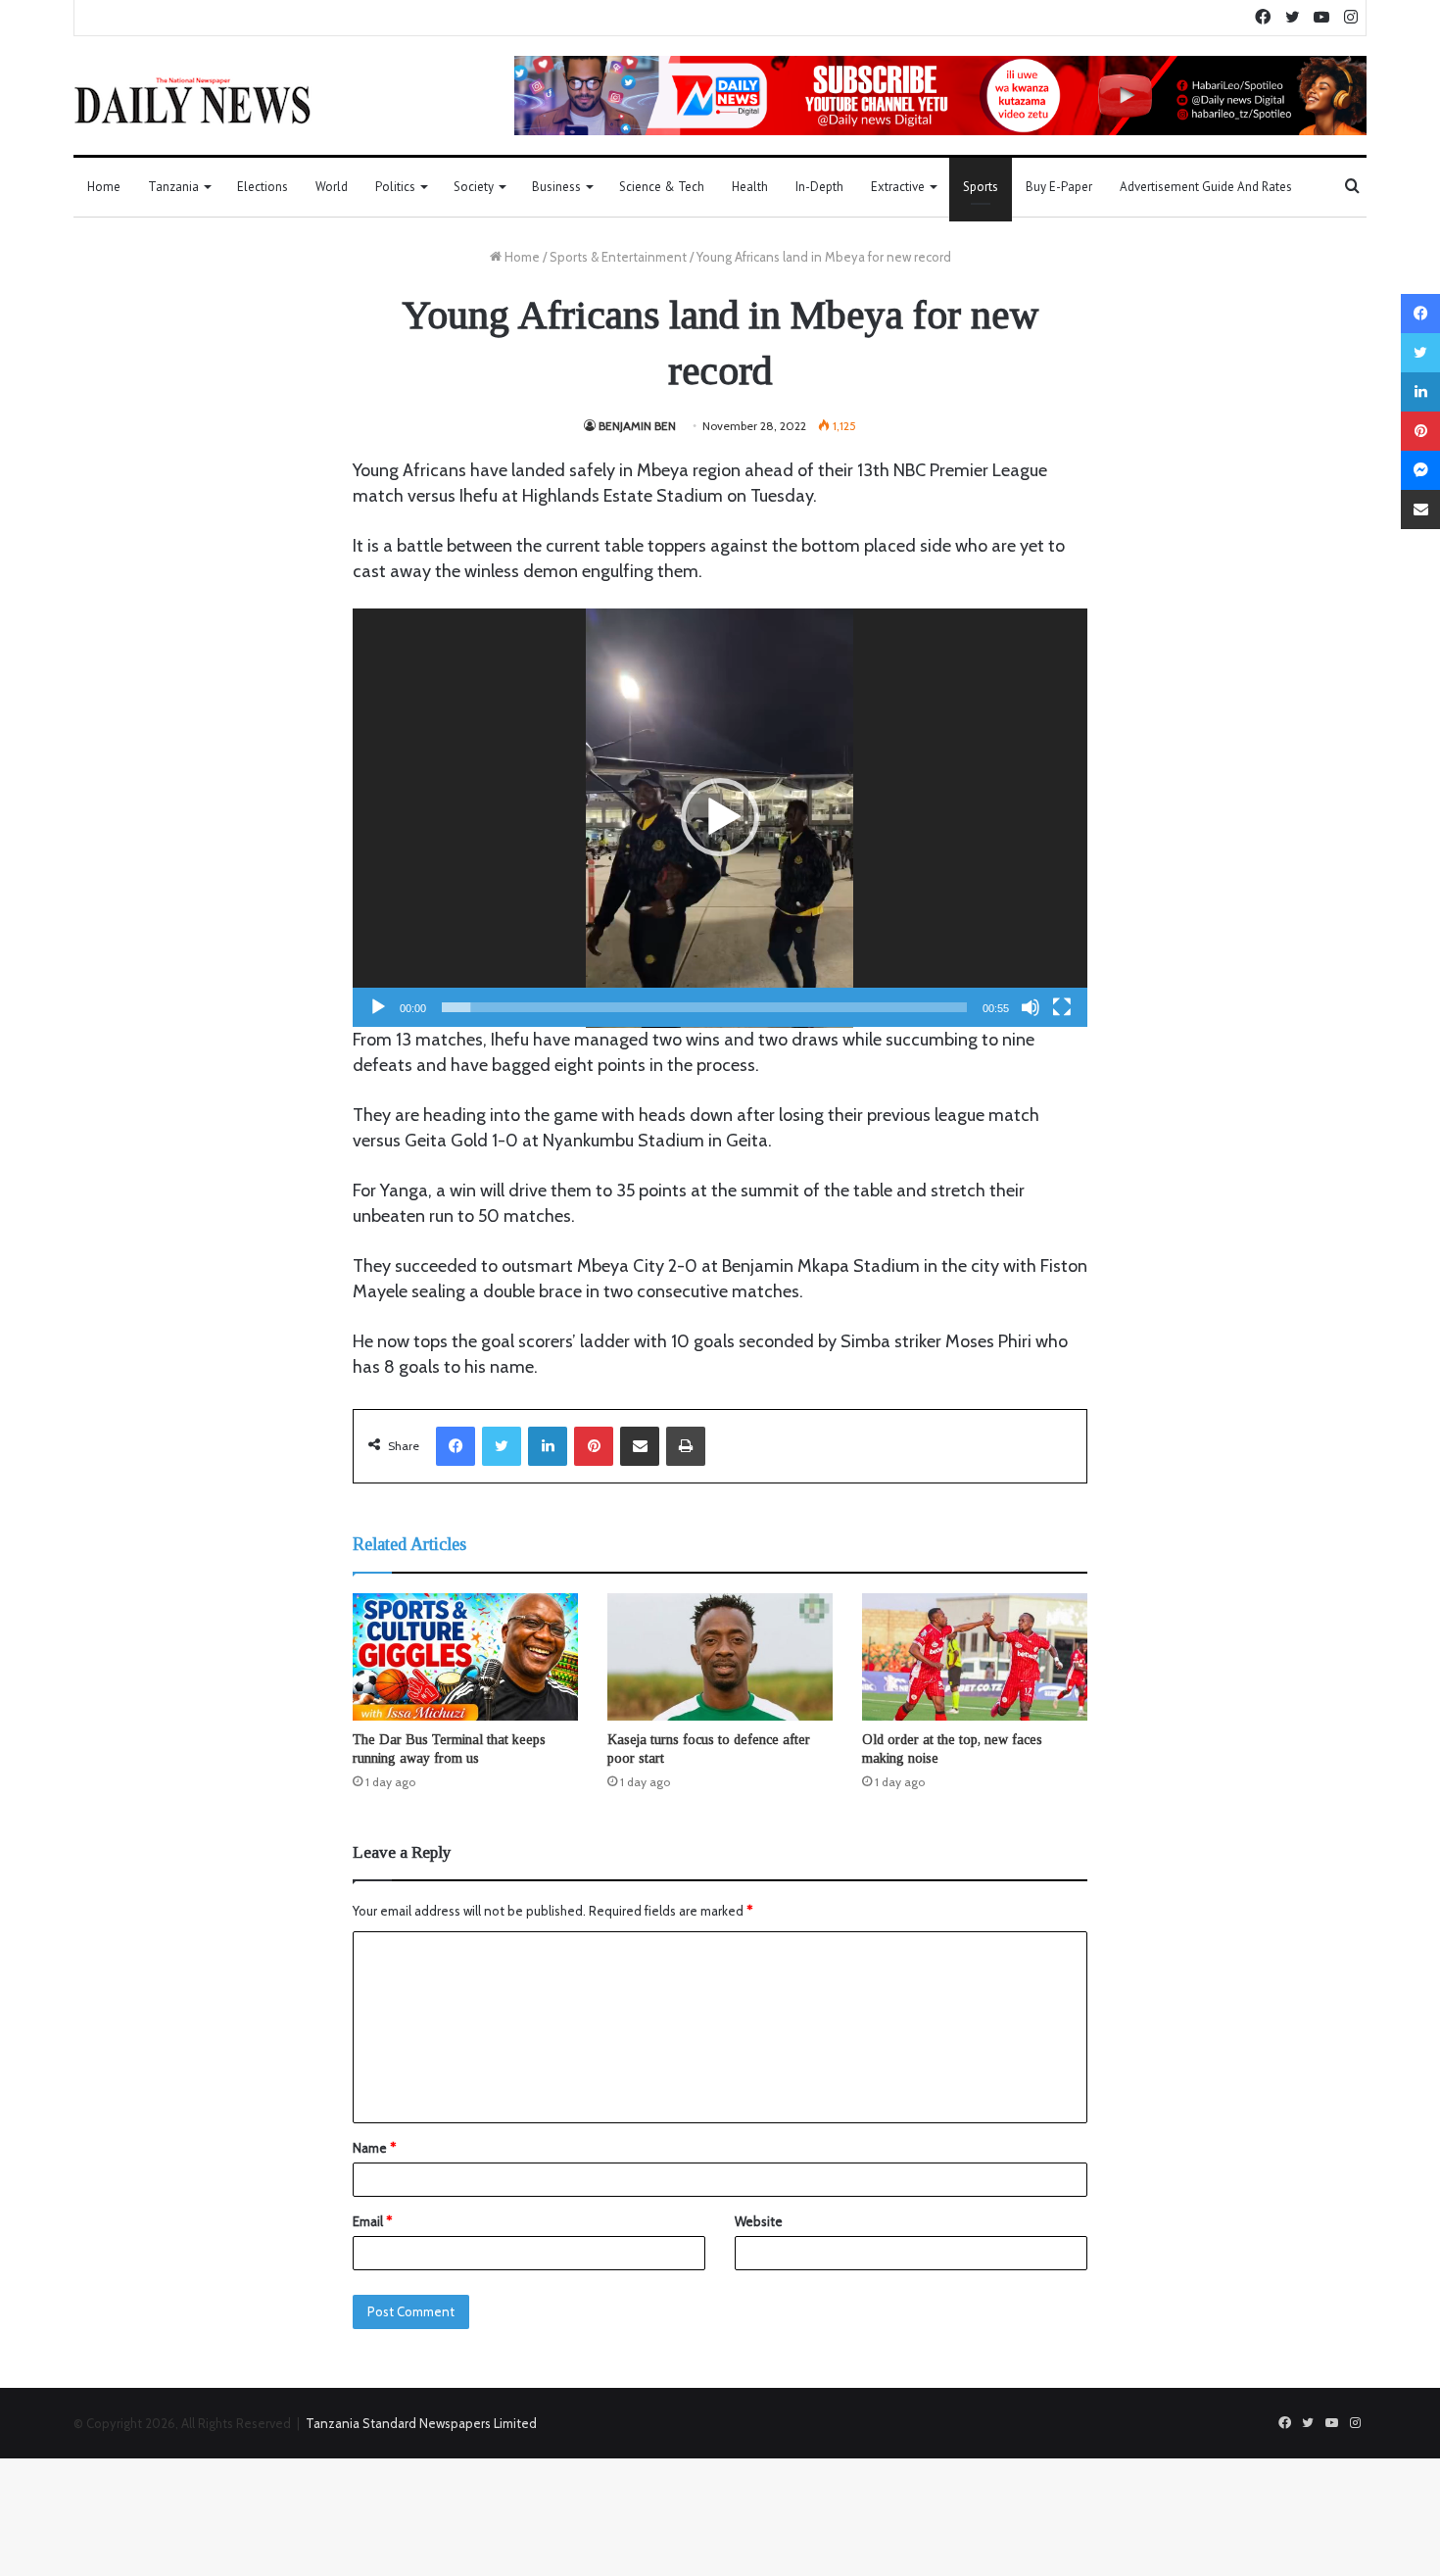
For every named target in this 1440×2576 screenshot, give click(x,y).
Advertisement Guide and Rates (1206, 187)
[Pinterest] (594, 1446)
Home (104, 187)
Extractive (898, 187)
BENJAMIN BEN (637, 426)
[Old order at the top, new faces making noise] (975, 1657)
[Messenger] (1420, 470)
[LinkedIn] (548, 1446)
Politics (395, 187)
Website (759, 2221)
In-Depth (819, 187)
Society (474, 187)
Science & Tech (662, 187)
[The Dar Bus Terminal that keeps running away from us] (465, 1657)
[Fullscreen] (1062, 1007)
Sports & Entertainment (618, 257)
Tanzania (173, 187)
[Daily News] (192, 100)
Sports (981, 187)
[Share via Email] (640, 1446)
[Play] (378, 1007)
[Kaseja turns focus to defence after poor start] (720, 1657)
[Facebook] (456, 1446)
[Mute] (1031, 1007)
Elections (263, 187)
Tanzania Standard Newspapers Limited (421, 2423)
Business (556, 187)
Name (374, 2148)
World (332, 187)
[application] (720, 818)
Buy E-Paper (1059, 187)
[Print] (686, 1446)
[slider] (704, 1007)
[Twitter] (502, 1446)
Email (372, 2221)
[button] (720, 817)
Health (750, 187)
